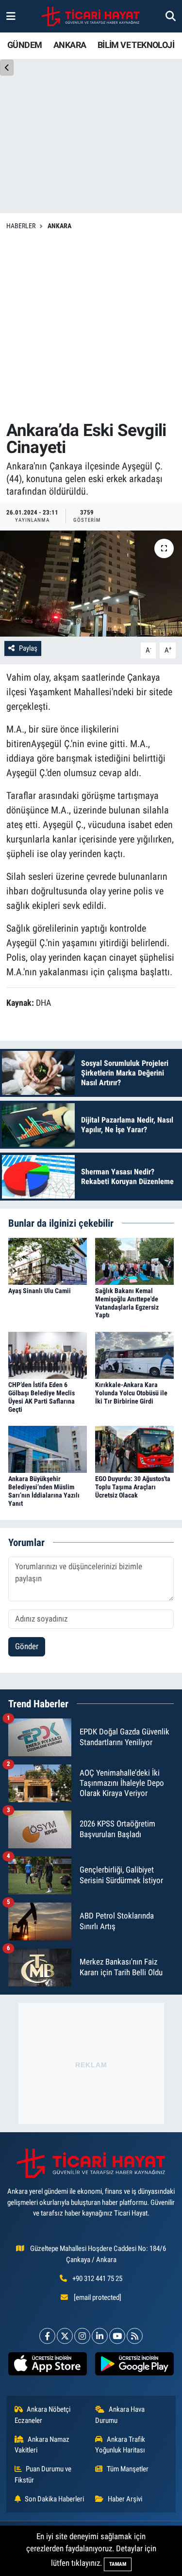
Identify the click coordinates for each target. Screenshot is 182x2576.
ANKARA (70, 45)
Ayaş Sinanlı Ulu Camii (40, 1291)
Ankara (59, 226)
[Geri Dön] (7, 68)
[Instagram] (82, 2336)
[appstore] (48, 2366)
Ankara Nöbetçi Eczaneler (43, 2415)
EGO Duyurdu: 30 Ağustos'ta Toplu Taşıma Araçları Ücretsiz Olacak (133, 1487)
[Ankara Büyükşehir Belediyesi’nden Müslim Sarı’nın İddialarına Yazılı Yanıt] (48, 1449)
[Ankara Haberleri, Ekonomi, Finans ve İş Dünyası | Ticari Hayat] (91, 16)
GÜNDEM (25, 45)
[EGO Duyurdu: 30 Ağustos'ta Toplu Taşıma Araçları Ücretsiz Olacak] (134, 1449)
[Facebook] (47, 2336)
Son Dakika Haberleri (54, 2499)
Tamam (118, 2564)
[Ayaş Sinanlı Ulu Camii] (48, 1261)
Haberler (21, 226)
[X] (65, 2336)
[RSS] (135, 2336)
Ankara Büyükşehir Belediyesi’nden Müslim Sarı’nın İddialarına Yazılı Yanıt (44, 1491)
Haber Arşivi (125, 2499)
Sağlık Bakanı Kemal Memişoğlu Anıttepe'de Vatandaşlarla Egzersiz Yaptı (127, 1303)
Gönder (27, 1646)
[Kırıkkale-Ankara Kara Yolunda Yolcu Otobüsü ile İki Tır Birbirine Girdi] (134, 1355)
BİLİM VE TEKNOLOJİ (136, 45)
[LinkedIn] (100, 2336)
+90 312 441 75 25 (97, 2279)
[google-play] (135, 2366)
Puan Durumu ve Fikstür (43, 2474)
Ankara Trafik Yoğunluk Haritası (120, 2445)
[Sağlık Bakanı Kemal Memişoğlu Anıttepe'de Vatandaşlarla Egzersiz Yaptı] (134, 1261)
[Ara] (171, 16)
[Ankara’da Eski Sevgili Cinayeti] (91, 584)
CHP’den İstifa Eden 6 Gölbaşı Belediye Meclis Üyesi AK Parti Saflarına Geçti (41, 1397)
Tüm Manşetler (128, 2469)
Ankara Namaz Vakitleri (42, 2445)
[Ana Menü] (11, 16)
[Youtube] (117, 2336)
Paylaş (28, 648)
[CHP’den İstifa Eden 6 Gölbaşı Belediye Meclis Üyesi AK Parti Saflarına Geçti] (48, 1355)
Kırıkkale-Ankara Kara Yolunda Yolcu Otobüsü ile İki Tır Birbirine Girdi (131, 1393)
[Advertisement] (91, 326)
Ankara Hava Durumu (120, 2415)
